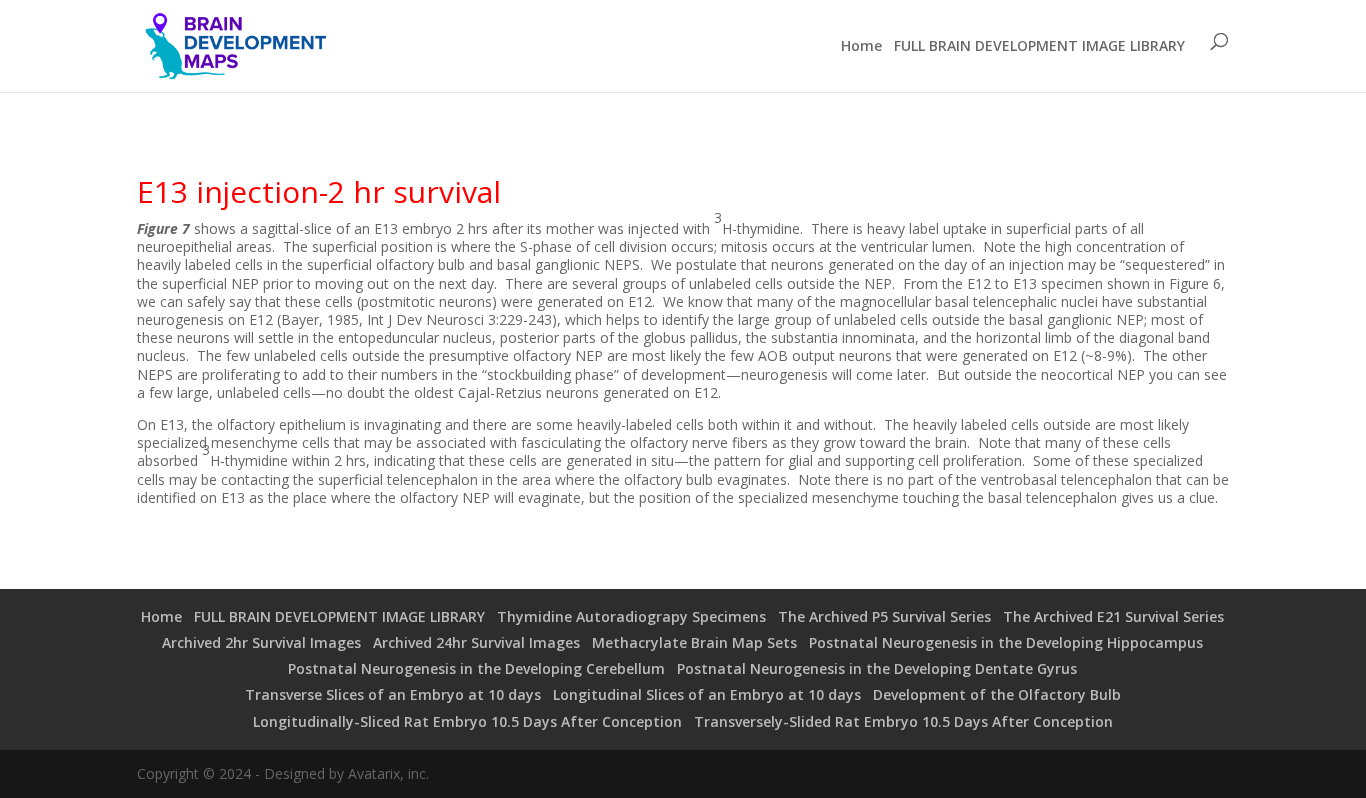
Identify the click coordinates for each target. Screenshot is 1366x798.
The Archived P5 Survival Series (884, 616)
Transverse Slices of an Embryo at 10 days (393, 694)
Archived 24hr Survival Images (476, 642)
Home (861, 46)
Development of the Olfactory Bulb (997, 694)
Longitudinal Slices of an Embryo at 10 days (707, 694)
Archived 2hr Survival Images (261, 642)
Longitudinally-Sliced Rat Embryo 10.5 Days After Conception (467, 721)
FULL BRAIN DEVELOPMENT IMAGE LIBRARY (1039, 46)
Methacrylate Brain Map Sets (694, 642)
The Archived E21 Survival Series (1113, 616)
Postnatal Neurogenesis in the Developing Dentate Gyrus (877, 668)
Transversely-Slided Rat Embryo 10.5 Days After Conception (903, 721)
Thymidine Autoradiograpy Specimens (631, 616)
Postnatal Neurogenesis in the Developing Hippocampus (1006, 642)
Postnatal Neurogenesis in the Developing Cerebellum (476, 668)
